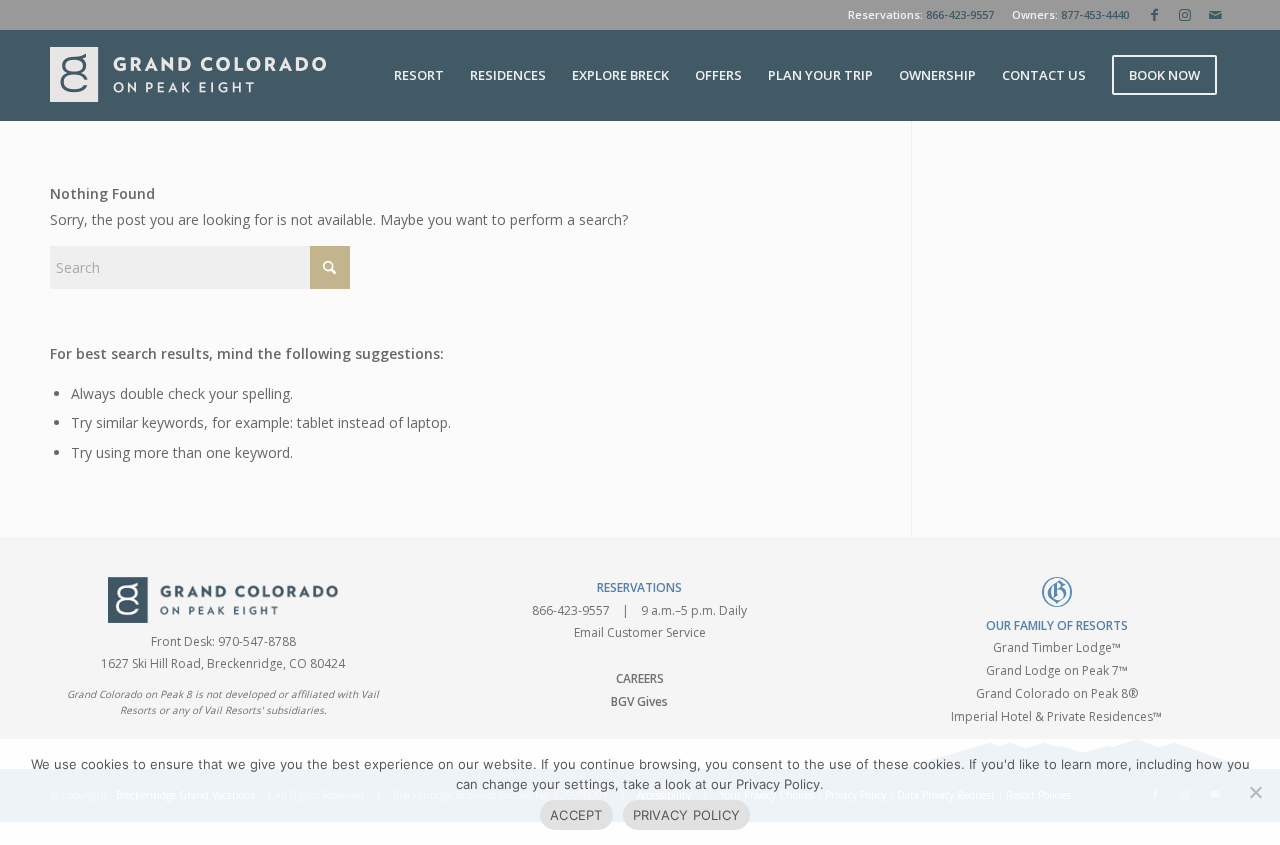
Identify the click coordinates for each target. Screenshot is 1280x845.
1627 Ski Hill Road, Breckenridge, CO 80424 (223, 663)
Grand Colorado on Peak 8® (1057, 693)
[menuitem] (419, 75)
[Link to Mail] (1215, 15)
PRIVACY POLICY (687, 815)
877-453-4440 (1095, 14)
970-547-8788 (257, 641)
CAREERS (640, 678)
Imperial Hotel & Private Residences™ (1056, 716)
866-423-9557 (960, 14)
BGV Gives (639, 701)
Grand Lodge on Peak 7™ (1057, 670)
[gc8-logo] (188, 75)
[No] (1255, 792)
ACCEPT (576, 815)
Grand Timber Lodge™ (1057, 647)
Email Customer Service (640, 632)
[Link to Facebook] (1154, 15)
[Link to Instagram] (1184, 15)
